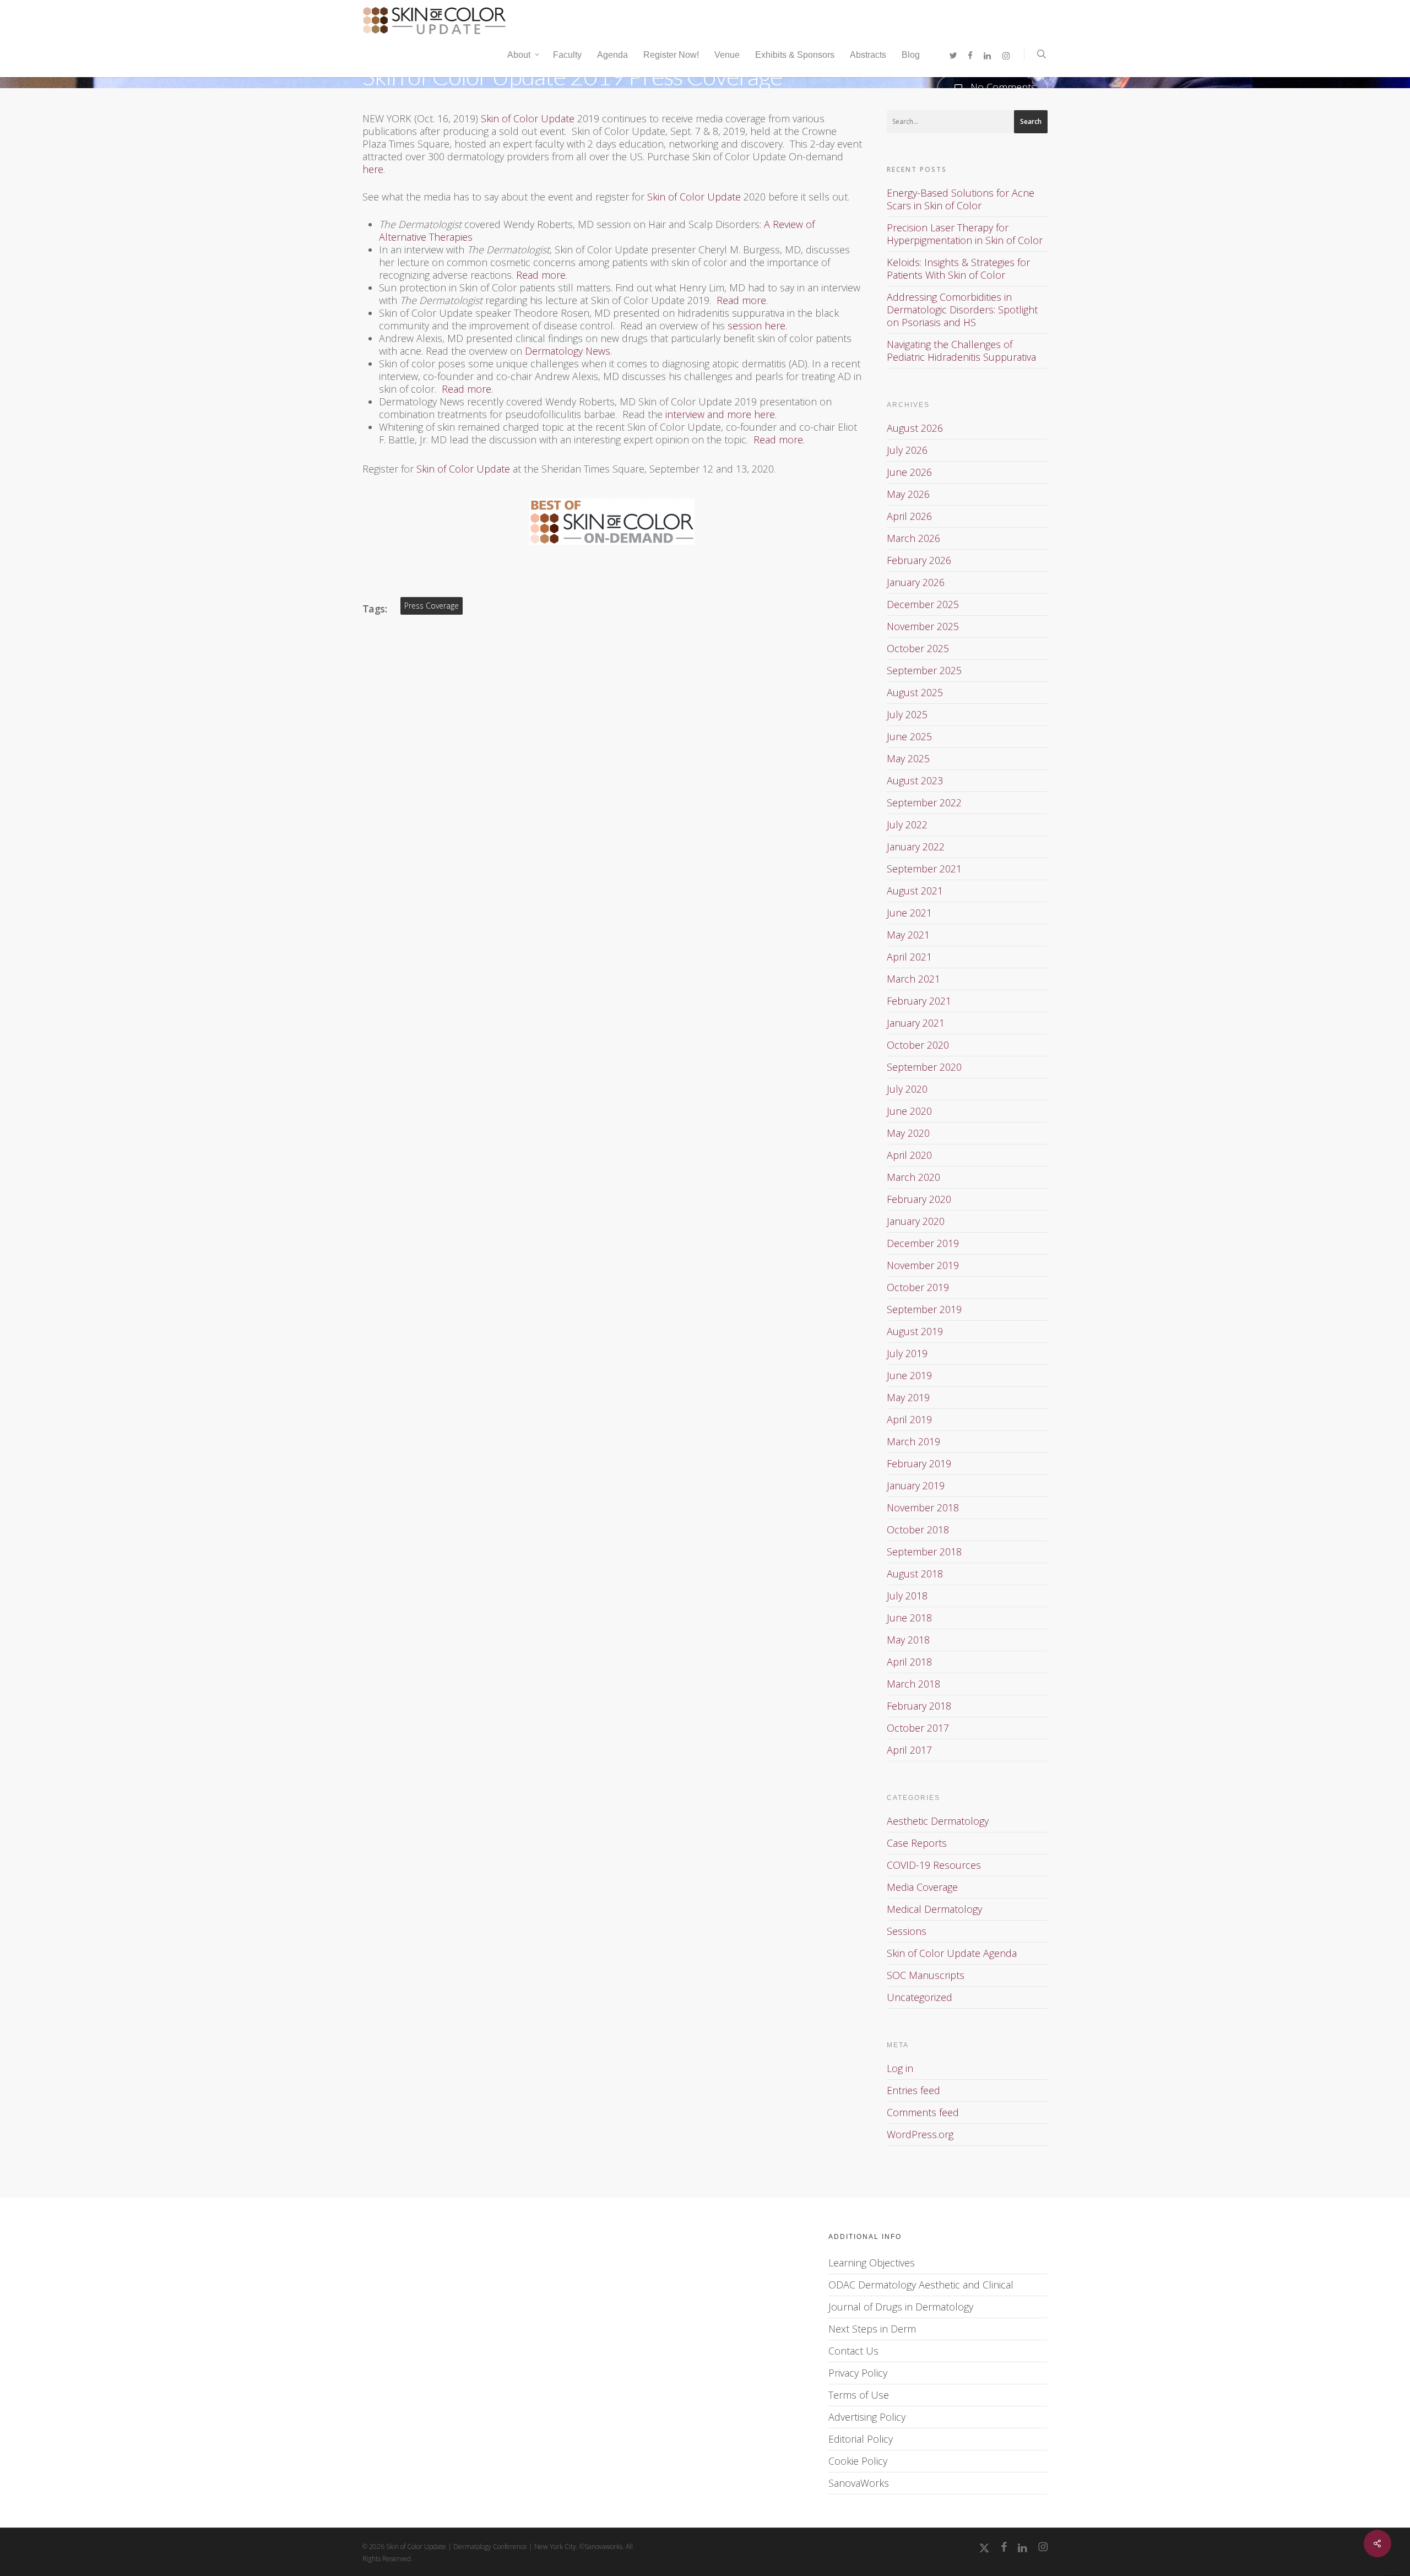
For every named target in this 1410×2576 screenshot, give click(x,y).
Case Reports (917, 1843)
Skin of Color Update (528, 118)
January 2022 (916, 847)
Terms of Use (859, 2395)
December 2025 (923, 604)
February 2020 (919, 1199)
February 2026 (919, 560)
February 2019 (919, 1463)
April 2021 (909, 957)
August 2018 (915, 1574)
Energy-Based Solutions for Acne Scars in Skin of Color (961, 199)
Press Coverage (432, 606)
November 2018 (923, 1507)
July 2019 (907, 1353)
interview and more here (720, 414)
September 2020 (924, 1067)
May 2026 (908, 494)
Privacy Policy (858, 2373)
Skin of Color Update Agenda (952, 1953)
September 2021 (924, 869)
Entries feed (913, 2090)
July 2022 (907, 825)
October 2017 (918, 1728)
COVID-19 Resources (934, 1865)
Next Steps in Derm (872, 2329)
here (373, 169)
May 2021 (908, 935)
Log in (900, 2068)
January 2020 (916, 1221)
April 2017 (909, 1750)
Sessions (907, 1931)
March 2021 (913, 979)
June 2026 (909, 472)
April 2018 (909, 1662)
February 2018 (919, 1706)
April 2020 (909, 1155)
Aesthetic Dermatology (938, 1821)
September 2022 (924, 802)
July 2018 (907, 1596)
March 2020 (913, 1177)
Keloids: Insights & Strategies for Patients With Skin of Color (958, 269)
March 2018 (913, 1684)
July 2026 (907, 450)
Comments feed (923, 2112)
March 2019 (913, 1441)
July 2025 (907, 714)
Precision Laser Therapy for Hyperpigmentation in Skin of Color (965, 234)
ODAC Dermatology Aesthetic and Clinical (921, 2285)
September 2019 (924, 1309)
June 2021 (909, 913)
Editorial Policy (861, 2439)
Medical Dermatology (934, 1909)
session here (756, 326)
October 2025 (918, 648)
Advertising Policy (867, 2417)
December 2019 (923, 1243)
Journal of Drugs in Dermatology (901, 2307)
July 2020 (907, 1089)
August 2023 (915, 780)
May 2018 (908, 1640)
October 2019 (918, 1287)
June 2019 (909, 1375)
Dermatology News (568, 351)
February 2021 (919, 1001)
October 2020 (918, 1045)
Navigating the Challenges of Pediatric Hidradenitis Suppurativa (961, 351)
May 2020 (908, 1133)
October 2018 (918, 1530)
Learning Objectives (872, 2263)
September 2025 (924, 670)
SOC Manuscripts (926, 1975)
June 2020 (909, 1111)
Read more (541, 275)
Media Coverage (922, 1887)
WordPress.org (920, 2134)
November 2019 (923, 1265)
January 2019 (916, 1485)
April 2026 (909, 516)
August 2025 (915, 692)
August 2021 (915, 891)
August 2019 (915, 1331)
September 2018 (924, 1552)
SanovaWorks (859, 2483)
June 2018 (909, 1618)
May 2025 (908, 758)
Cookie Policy (858, 2461)
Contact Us (853, 2351)
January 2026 (916, 582)
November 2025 (923, 626)
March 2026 (913, 538)
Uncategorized (920, 1997)
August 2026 (915, 428)
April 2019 (909, 1419)
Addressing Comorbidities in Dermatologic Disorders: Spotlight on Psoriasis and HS (962, 310)
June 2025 (909, 736)
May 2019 (908, 1397)
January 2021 (916, 1023)
